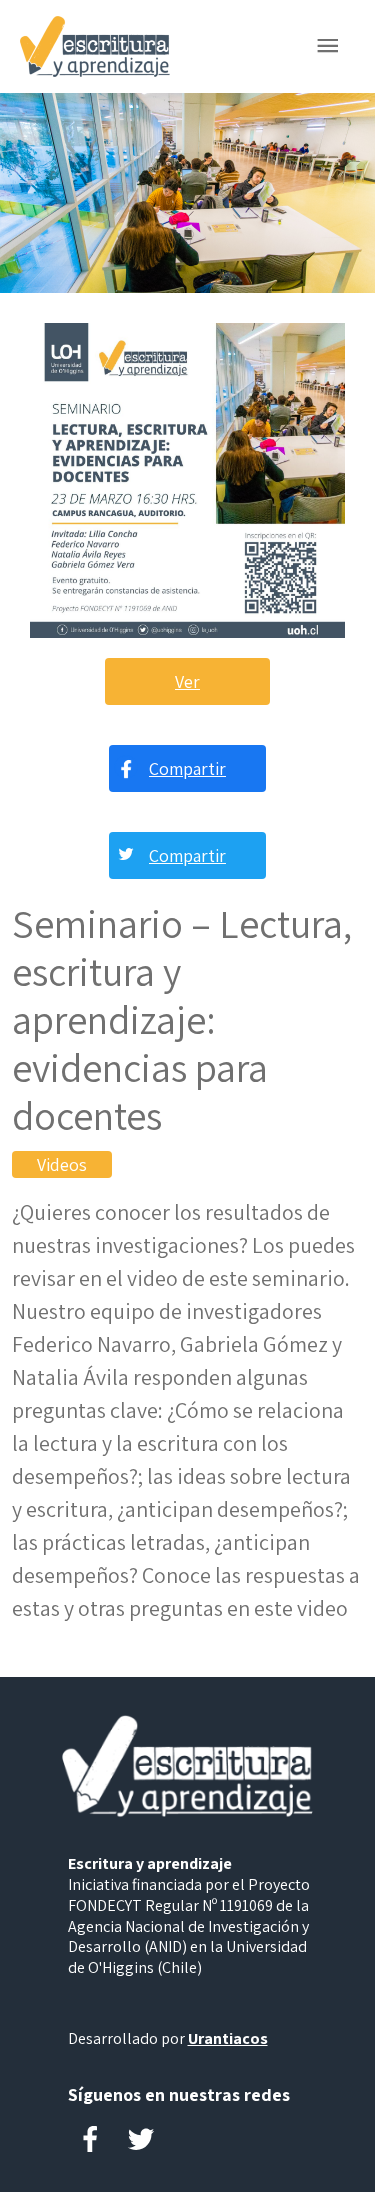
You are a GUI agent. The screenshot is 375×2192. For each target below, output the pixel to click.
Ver (187, 681)
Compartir (187, 768)
